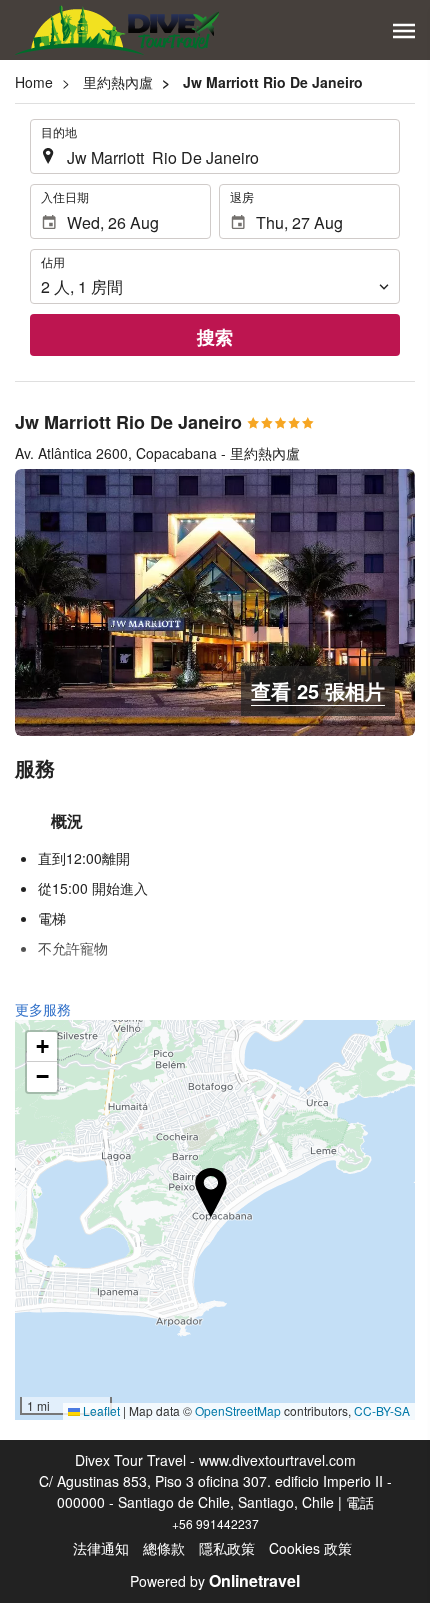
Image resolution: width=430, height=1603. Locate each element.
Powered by (215, 1581)
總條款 (164, 1548)
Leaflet (100, 1410)
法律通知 (101, 1548)
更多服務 (43, 1009)
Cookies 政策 (310, 1548)
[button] (404, 31)
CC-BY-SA (382, 1410)
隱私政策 (227, 1548)
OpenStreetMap (238, 1410)
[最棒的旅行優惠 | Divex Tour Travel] (117, 30)
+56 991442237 (215, 1523)
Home (34, 82)
